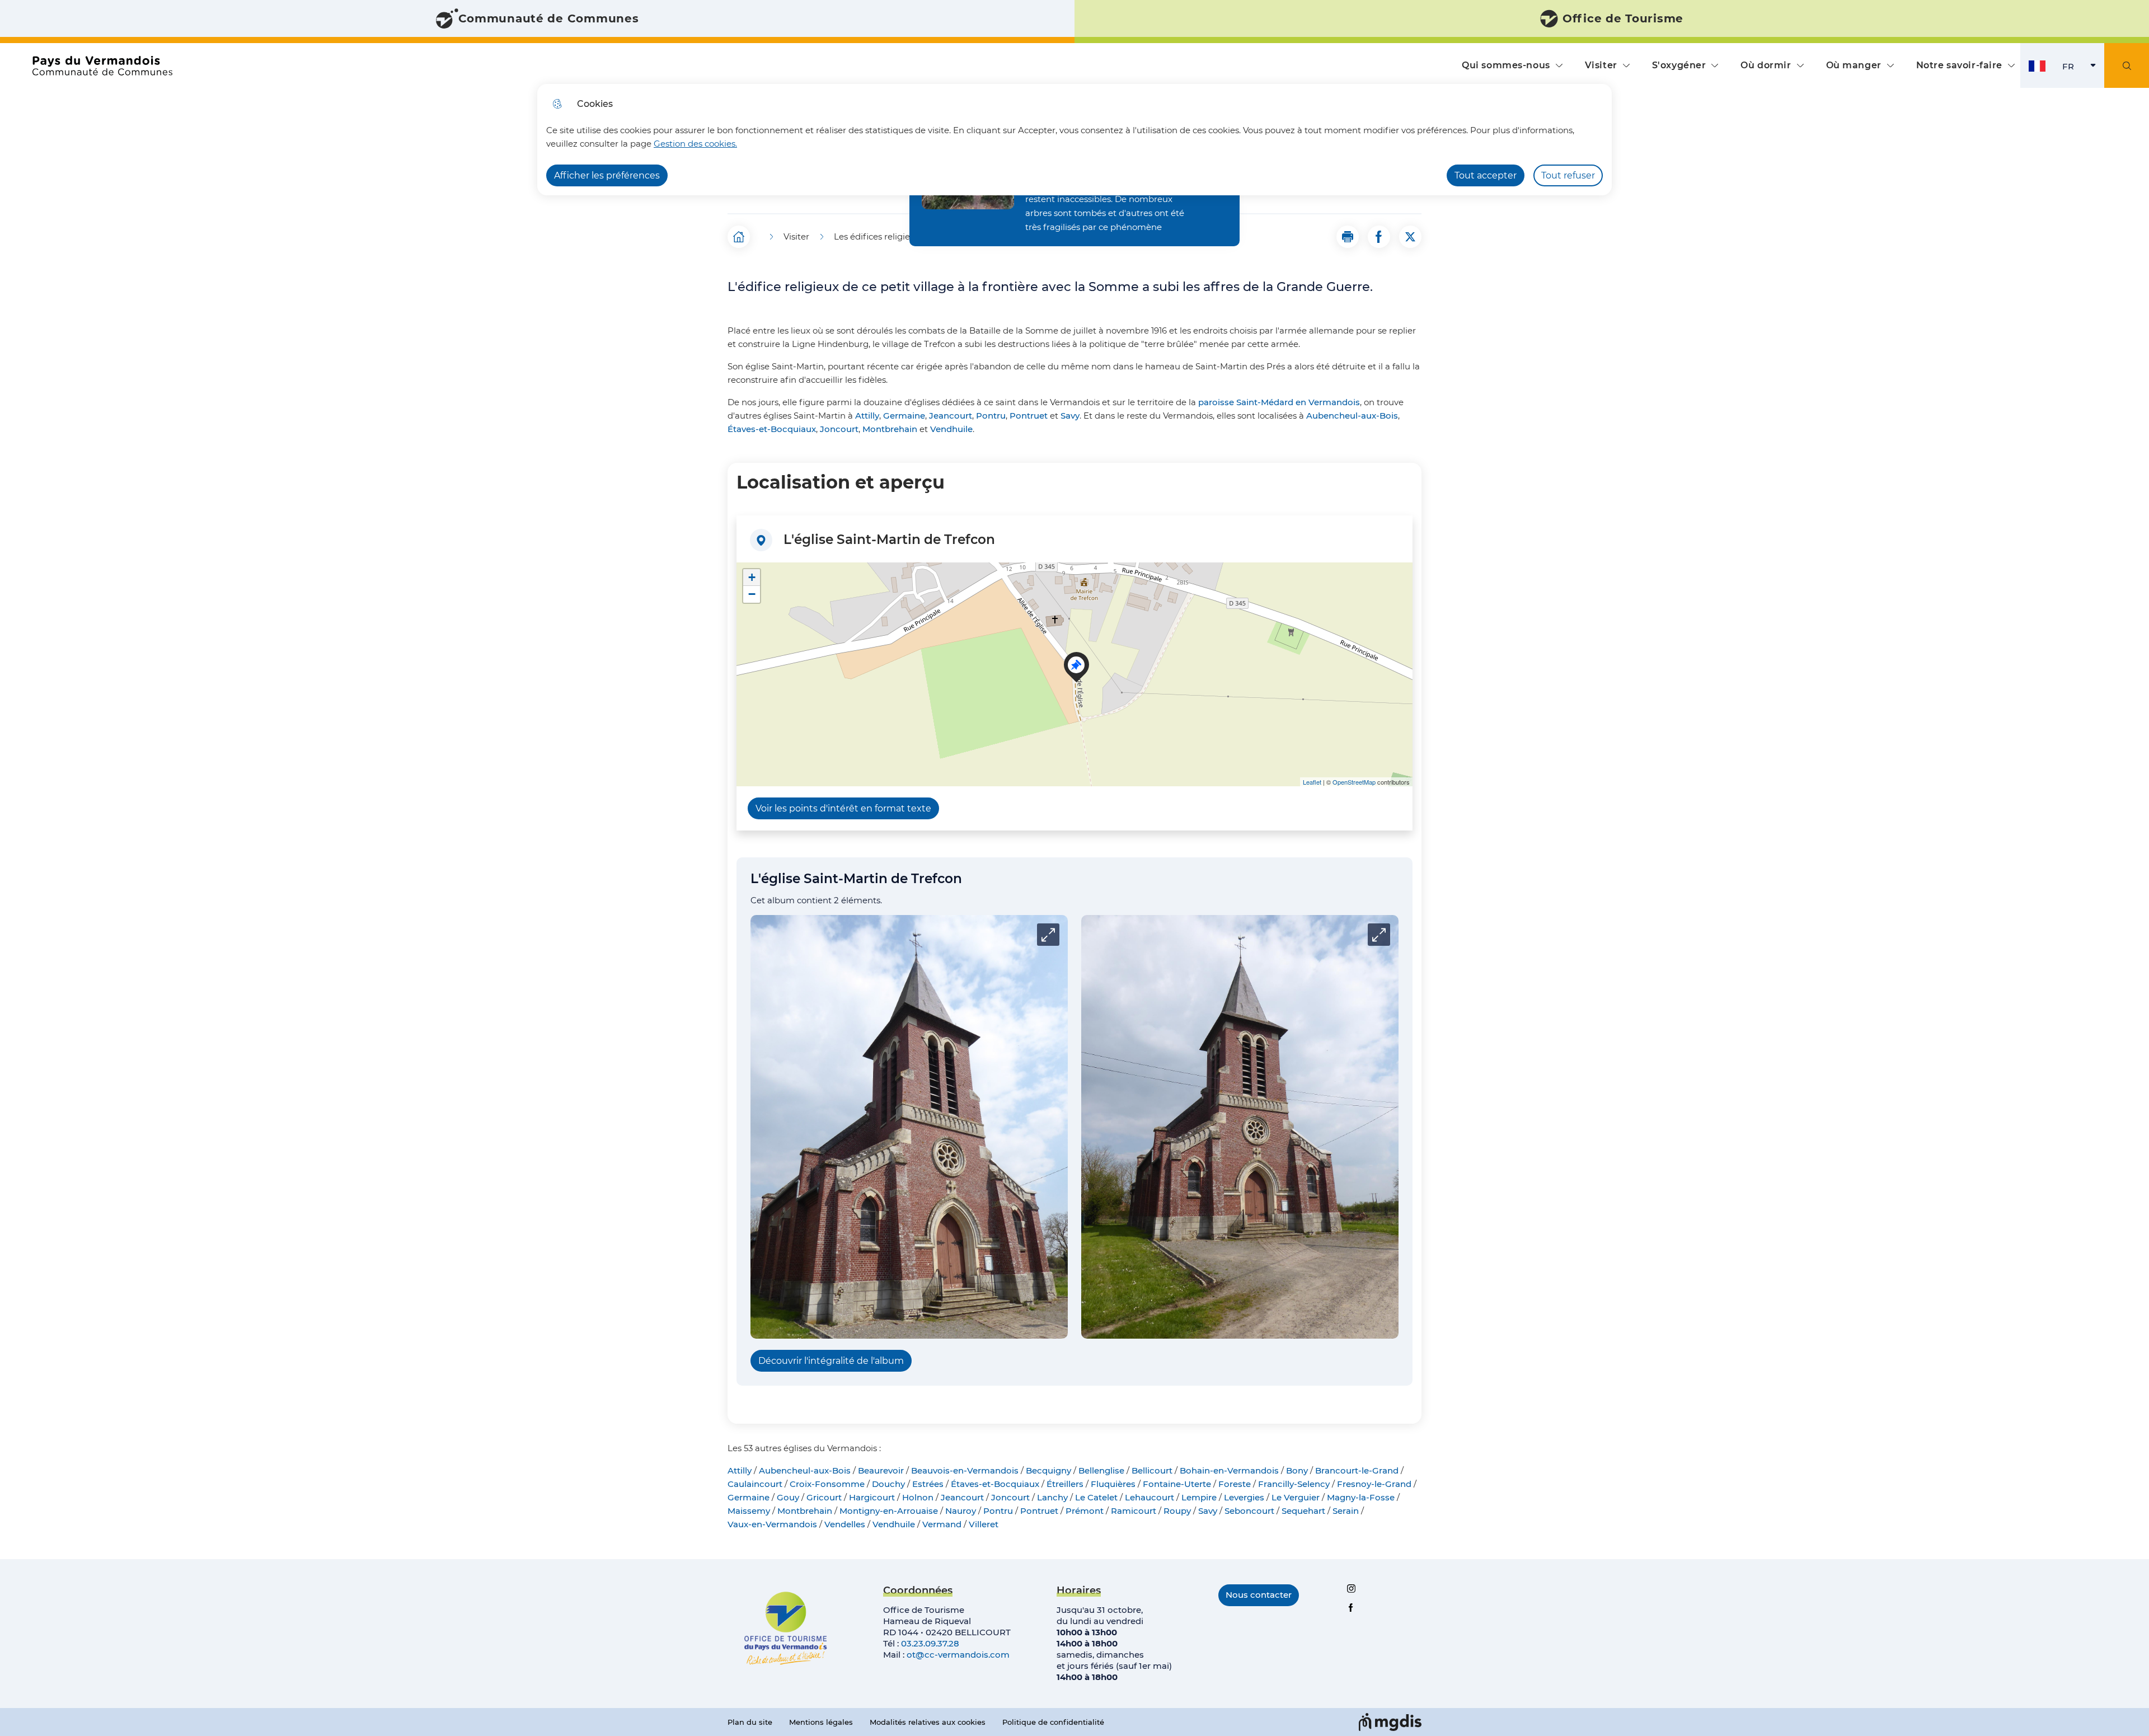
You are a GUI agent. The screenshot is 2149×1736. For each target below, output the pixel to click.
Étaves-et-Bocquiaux (772, 429)
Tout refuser (1568, 175)
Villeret (984, 1524)
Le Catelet (1096, 1497)
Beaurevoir (881, 1470)
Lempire (1199, 1497)
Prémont (1085, 1511)
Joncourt (839, 429)
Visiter (1601, 65)
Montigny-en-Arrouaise (889, 1511)
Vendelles (845, 1524)
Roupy (1177, 1511)
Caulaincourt (755, 1484)
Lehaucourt (1149, 1497)
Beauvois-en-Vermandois (965, 1470)
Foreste (1235, 1484)
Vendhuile (951, 429)
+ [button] (752, 577)
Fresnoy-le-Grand (1374, 1484)
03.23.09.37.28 (930, 1643)
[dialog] (1074, 140)
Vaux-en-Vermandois (772, 1524)
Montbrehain (890, 429)
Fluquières (1113, 1484)
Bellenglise (1101, 1470)
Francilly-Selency (1294, 1484)
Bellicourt (1152, 1470)
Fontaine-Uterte (1177, 1484)
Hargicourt (872, 1497)
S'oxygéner (1679, 65)
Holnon (918, 1497)
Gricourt (824, 1497)
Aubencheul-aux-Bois (1352, 416)
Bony (1297, 1470)
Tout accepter (1486, 175)
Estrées (928, 1484)
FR (2083, 69)
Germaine (904, 416)
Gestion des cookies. (695, 144)
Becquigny (1048, 1470)
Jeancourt (951, 416)
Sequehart (1303, 1511)
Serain (1346, 1511)
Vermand (942, 1524)
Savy (1070, 416)
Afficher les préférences (607, 175)
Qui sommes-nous (1506, 65)
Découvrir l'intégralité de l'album (831, 1361)
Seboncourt (1249, 1511)
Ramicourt (1134, 1511)
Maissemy (749, 1511)
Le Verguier (1296, 1497)
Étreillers (1065, 1484)
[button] (1348, 237)
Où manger (1854, 65)
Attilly (867, 416)
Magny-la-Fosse (1361, 1497)
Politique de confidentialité (1053, 1722)
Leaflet (1312, 782)
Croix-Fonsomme (827, 1484)
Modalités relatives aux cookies (928, 1722)
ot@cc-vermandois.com (958, 1655)
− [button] (752, 594)
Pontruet (1029, 416)
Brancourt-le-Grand (1357, 1470)
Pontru (991, 416)
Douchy (888, 1484)
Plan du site (750, 1722)
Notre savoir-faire (1959, 65)
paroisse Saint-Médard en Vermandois (1279, 402)
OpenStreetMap (1354, 782)
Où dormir (1766, 65)
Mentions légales (821, 1722)
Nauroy (961, 1511)
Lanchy (1052, 1497)
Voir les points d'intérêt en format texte (843, 808)
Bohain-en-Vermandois (1229, 1470)
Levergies (1244, 1497)
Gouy (788, 1497)
